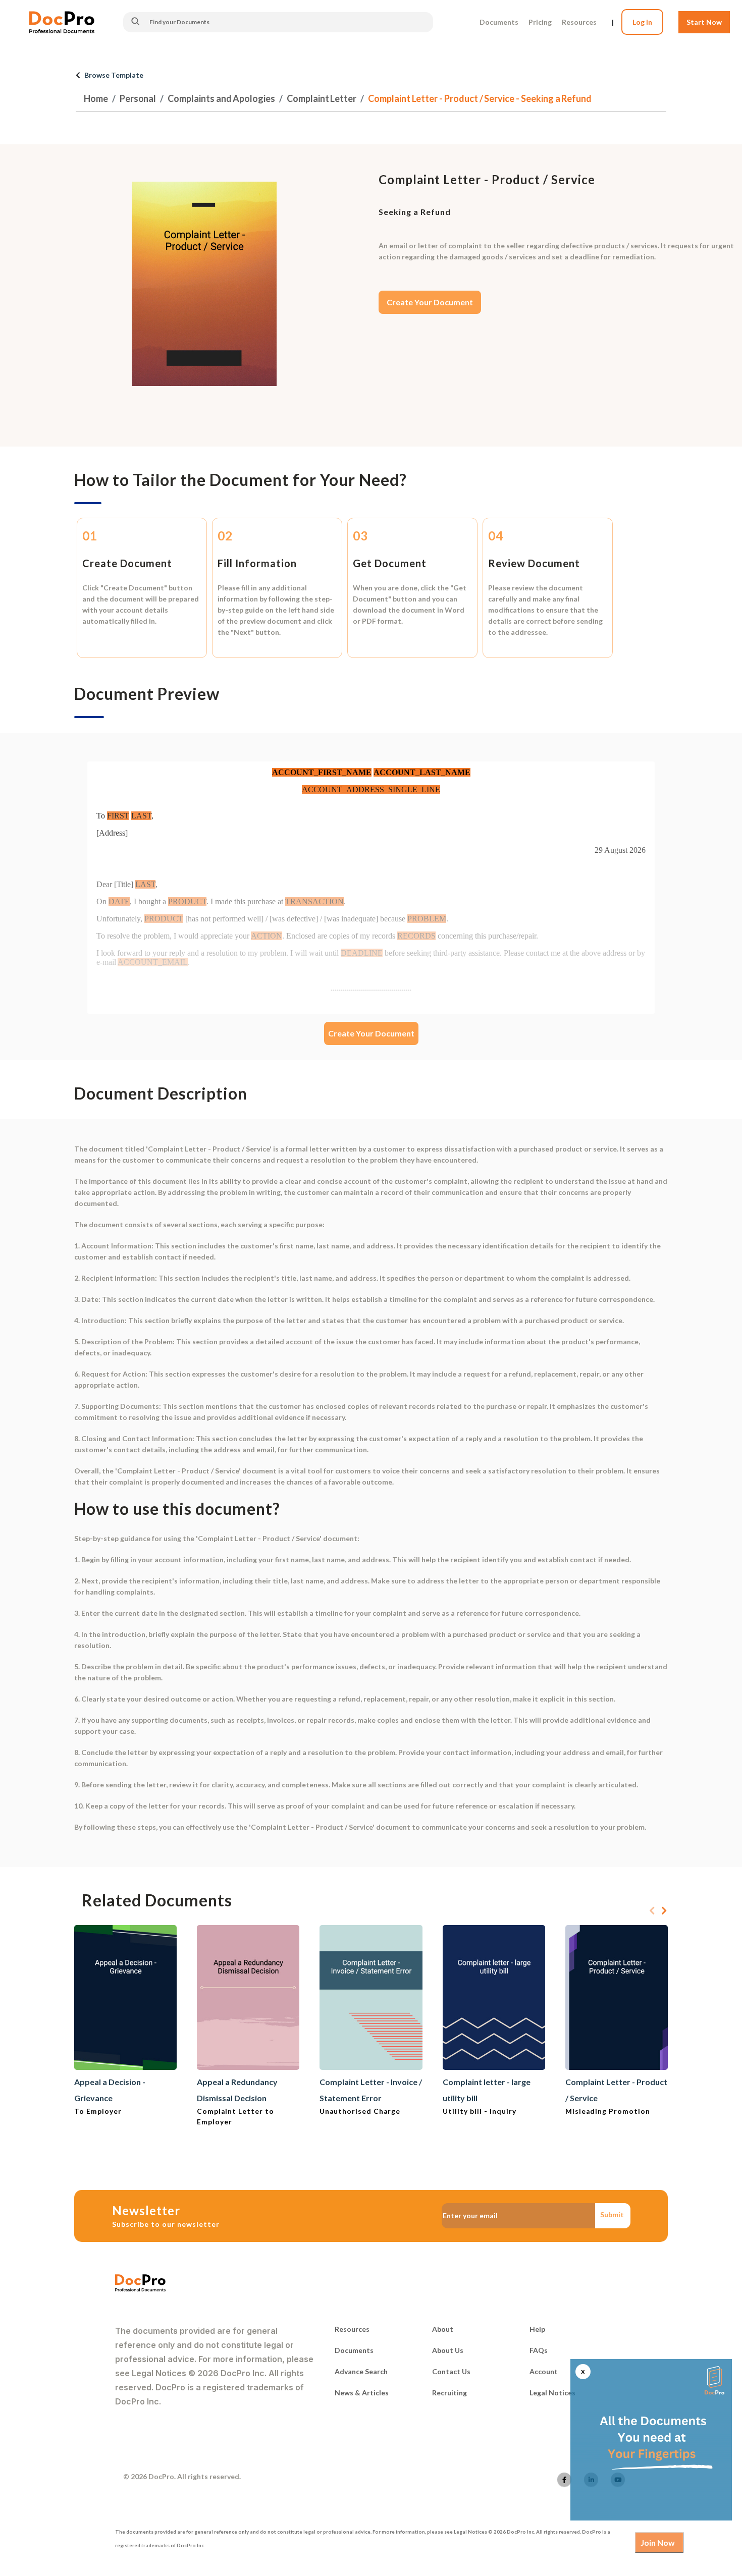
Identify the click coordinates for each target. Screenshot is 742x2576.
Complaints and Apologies (221, 98)
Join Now (658, 2542)
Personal (138, 98)
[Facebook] (564, 2480)
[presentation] (652, 1911)
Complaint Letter (322, 98)
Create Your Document (430, 302)
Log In (642, 22)
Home (96, 98)
